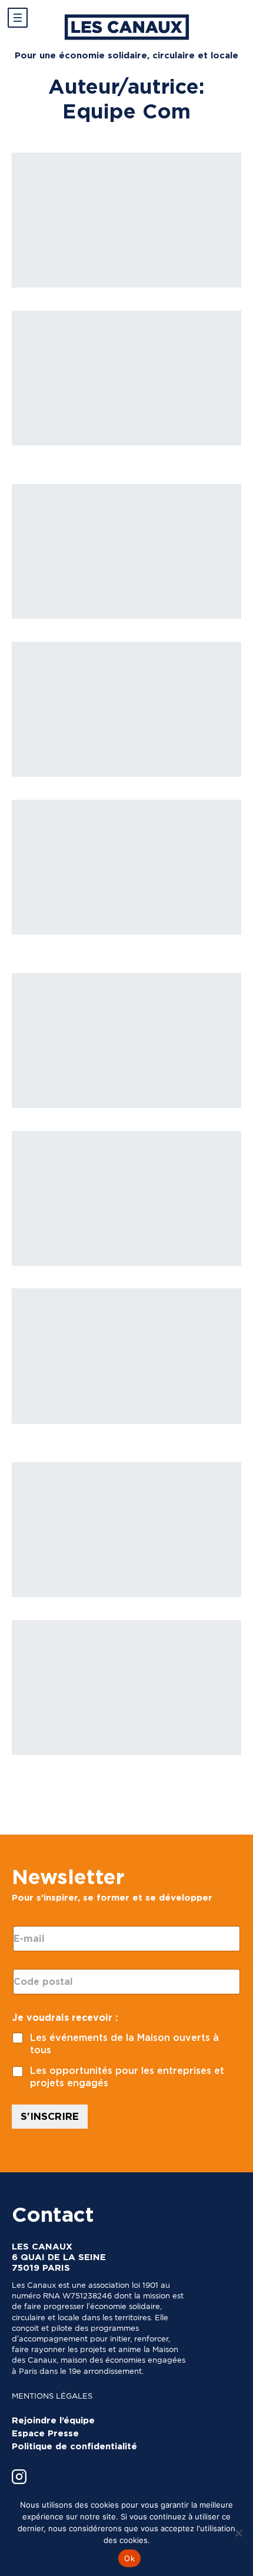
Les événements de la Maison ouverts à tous (124, 2044)
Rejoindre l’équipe (53, 2420)
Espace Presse (45, 2433)
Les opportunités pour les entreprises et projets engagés (127, 2077)
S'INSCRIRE (50, 2116)
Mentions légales (52, 2396)
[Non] (238, 2533)
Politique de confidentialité (74, 2446)
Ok (129, 2558)
